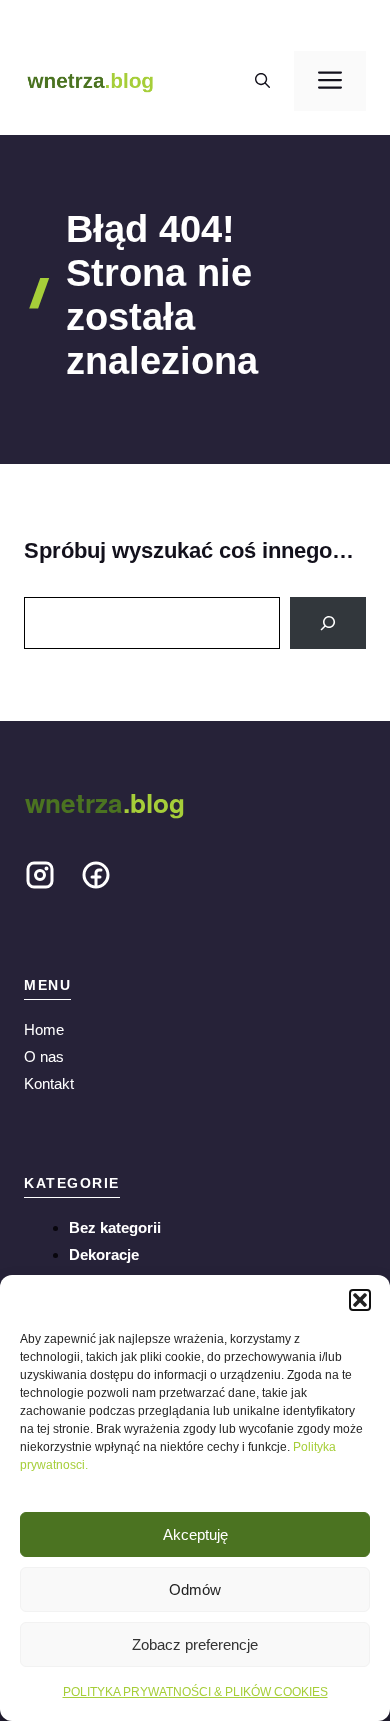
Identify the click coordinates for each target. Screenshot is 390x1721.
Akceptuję (195, 1534)
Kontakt (49, 1083)
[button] (360, 1300)
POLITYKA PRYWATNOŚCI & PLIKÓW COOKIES (195, 1692)
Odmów (195, 1589)
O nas (44, 1056)
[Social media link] (40, 879)
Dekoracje (104, 1254)
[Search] (328, 623)
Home (44, 1029)
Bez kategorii (115, 1227)
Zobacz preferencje (195, 1644)
